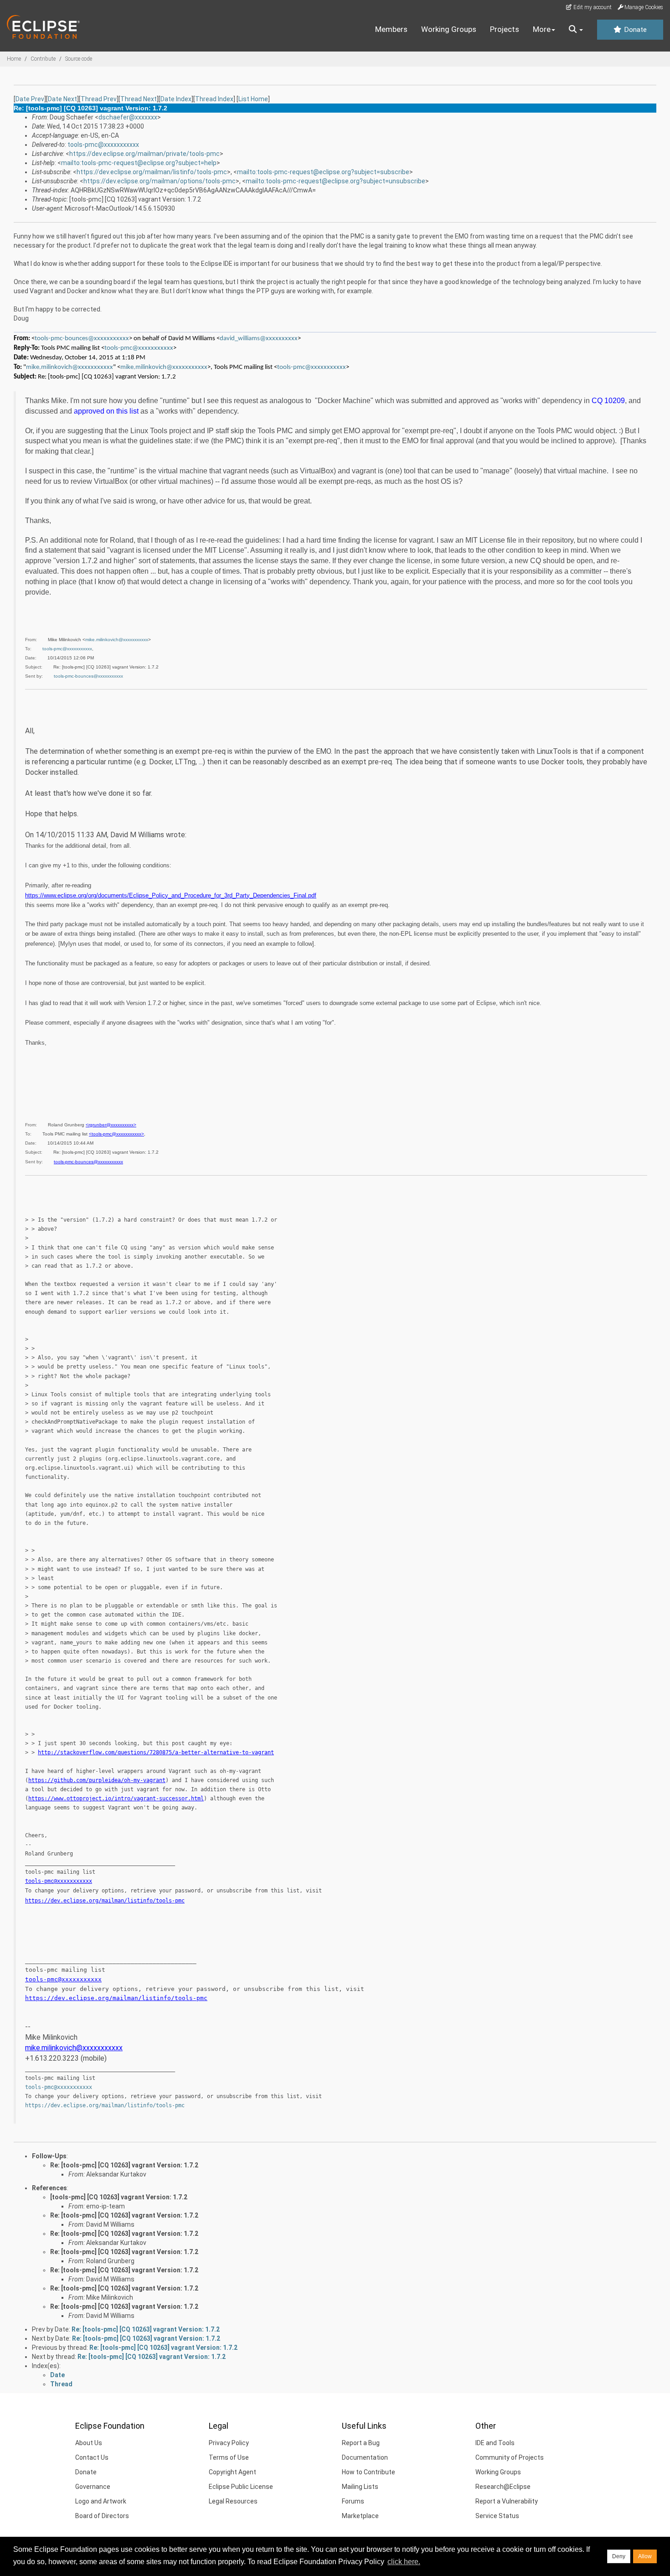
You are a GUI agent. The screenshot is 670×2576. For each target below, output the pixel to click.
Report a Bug (361, 2443)
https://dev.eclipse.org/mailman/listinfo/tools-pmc (152, 172)
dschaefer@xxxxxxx (128, 117)
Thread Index (214, 99)
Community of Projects (510, 2457)
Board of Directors (102, 2516)
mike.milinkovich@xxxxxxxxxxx (70, 367)
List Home (253, 99)
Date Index (176, 99)
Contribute (43, 59)
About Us (89, 2443)
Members (391, 29)
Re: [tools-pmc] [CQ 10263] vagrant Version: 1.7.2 (124, 2165)
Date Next (62, 99)
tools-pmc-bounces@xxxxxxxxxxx (82, 339)
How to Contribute (368, 2472)
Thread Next (139, 99)
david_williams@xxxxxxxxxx (259, 339)
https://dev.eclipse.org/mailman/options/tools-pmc (160, 181)
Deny (619, 2556)
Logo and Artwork (101, 2501)
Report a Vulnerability (507, 2501)
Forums (353, 2501)
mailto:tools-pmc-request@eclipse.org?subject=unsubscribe (335, 181)
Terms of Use (229, 2457)
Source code (79, 59)
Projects (505, 29)
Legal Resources (233, 2501)
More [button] (542, 29)
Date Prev (30, 99)
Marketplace (360, 2516)
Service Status (497, 2516)
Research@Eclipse (503, 2487)
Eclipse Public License (241, 2487)
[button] (576, 30)
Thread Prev (99, 99)
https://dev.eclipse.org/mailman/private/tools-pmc (144, 154)
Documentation (365, 2457)
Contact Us (92, 2457)
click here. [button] (404, 2562)
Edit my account (592, 7)
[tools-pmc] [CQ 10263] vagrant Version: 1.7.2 (119, 2197)
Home (14, 59)
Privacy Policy (229, 2443)
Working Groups (449, 29)
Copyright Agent (232, 2472)
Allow (645, 2556)
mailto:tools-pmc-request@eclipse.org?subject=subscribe (323, 172)
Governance (93, 2487)
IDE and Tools (495, 2443)
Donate (634, 30)
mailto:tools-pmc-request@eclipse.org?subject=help (139, 163)
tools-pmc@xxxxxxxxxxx (103, 145)
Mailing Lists (360, 2487)
